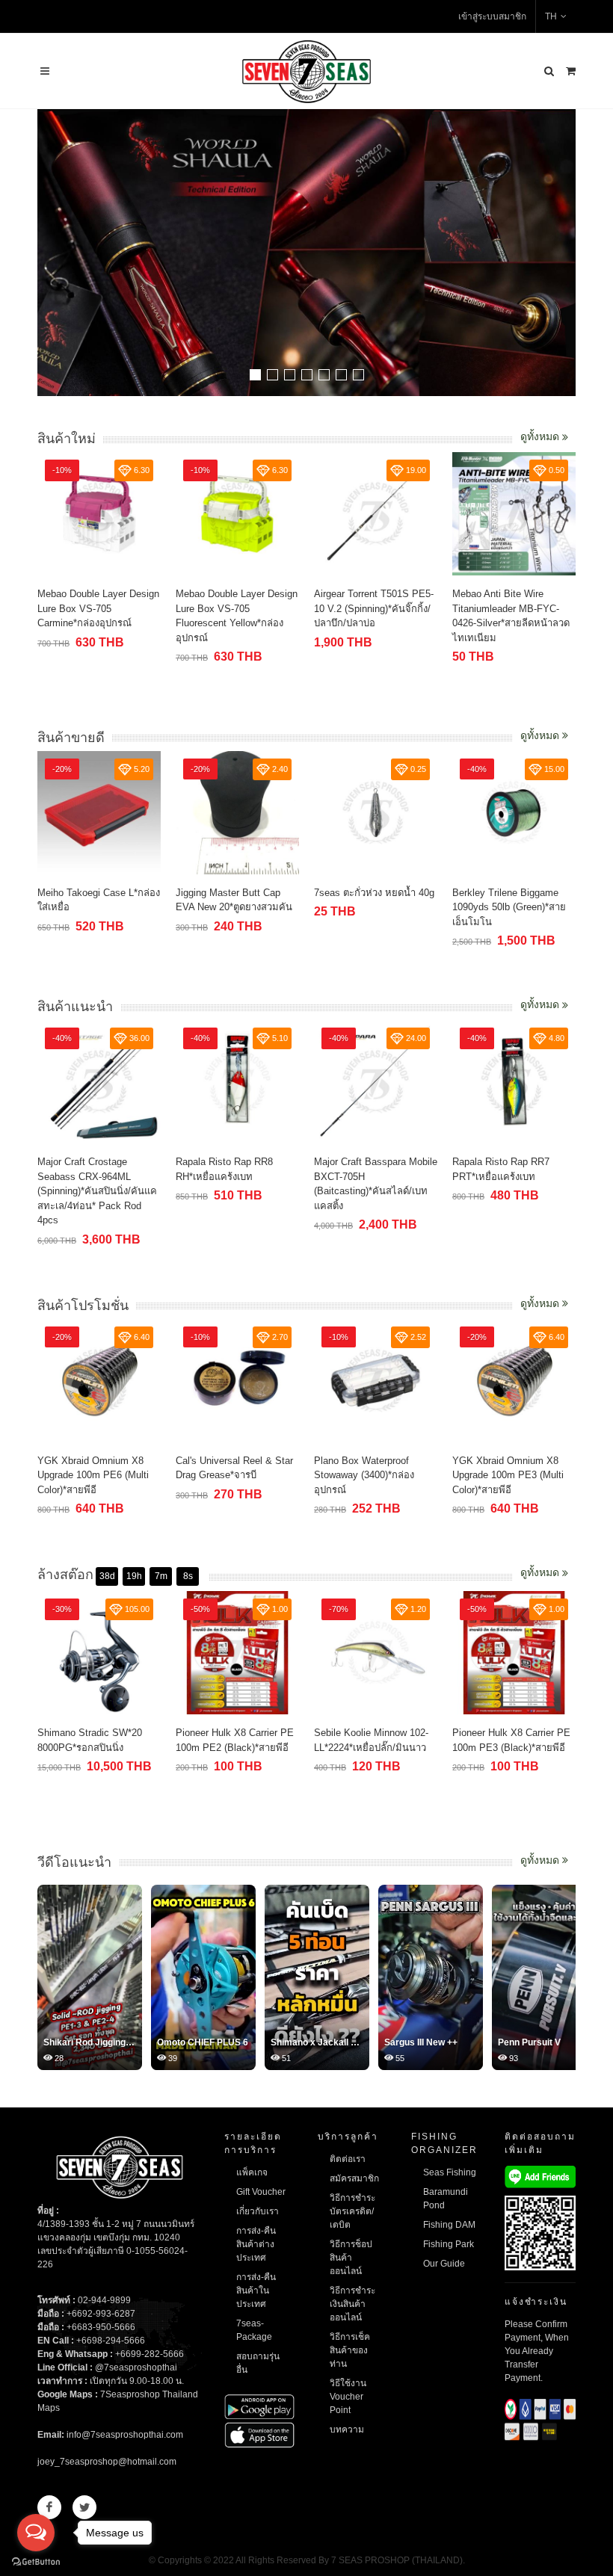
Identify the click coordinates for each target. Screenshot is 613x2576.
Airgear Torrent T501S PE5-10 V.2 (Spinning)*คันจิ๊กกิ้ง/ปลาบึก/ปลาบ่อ (374, 608)
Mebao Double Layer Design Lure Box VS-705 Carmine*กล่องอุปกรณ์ (98, 608)
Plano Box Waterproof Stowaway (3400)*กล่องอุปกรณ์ (364, 1475)
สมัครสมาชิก (354, 2178)
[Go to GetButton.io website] (36, 2561)
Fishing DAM (449, 2225)
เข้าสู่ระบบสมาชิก (492, 16)
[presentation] (562, 254)
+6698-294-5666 (111, 2341)
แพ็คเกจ (252, 2172)
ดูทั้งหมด (541, 436)
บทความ (347, 2430)
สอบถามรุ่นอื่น (258, 2363)
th (551, 16)
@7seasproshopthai (136, 2367)
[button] (255, 375)
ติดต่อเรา (348, 2159)
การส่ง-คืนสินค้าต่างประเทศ (256, 2244)
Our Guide (444, 2264)
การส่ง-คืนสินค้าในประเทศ (256, 2291)
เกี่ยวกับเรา (258, 2211)
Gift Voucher (261, 2192)
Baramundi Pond (446, 2199)
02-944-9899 (104, 2300)
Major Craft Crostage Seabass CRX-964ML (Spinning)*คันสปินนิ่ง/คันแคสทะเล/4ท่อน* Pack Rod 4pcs (97, 1191)
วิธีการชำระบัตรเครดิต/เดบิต (352, 2211)
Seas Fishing (450, 2172)
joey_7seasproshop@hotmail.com (107, 2462)
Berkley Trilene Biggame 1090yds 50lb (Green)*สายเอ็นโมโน (509, 907)
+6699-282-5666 (150, 2354)
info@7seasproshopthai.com (125, 2435)
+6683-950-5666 (101, 2327)
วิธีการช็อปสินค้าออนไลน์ (351, 2258)
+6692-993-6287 (101, 2314)
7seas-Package (254, 2330)
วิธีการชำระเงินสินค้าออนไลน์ (352, 2304)
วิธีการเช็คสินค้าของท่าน (350, 2350)
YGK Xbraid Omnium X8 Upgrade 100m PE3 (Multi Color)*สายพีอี (508, 1475)
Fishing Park (449, 2244)
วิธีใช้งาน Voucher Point (348, 2397)
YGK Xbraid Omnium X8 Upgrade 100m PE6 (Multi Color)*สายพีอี (93, 1475)
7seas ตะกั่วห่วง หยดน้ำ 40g (374, 893)
